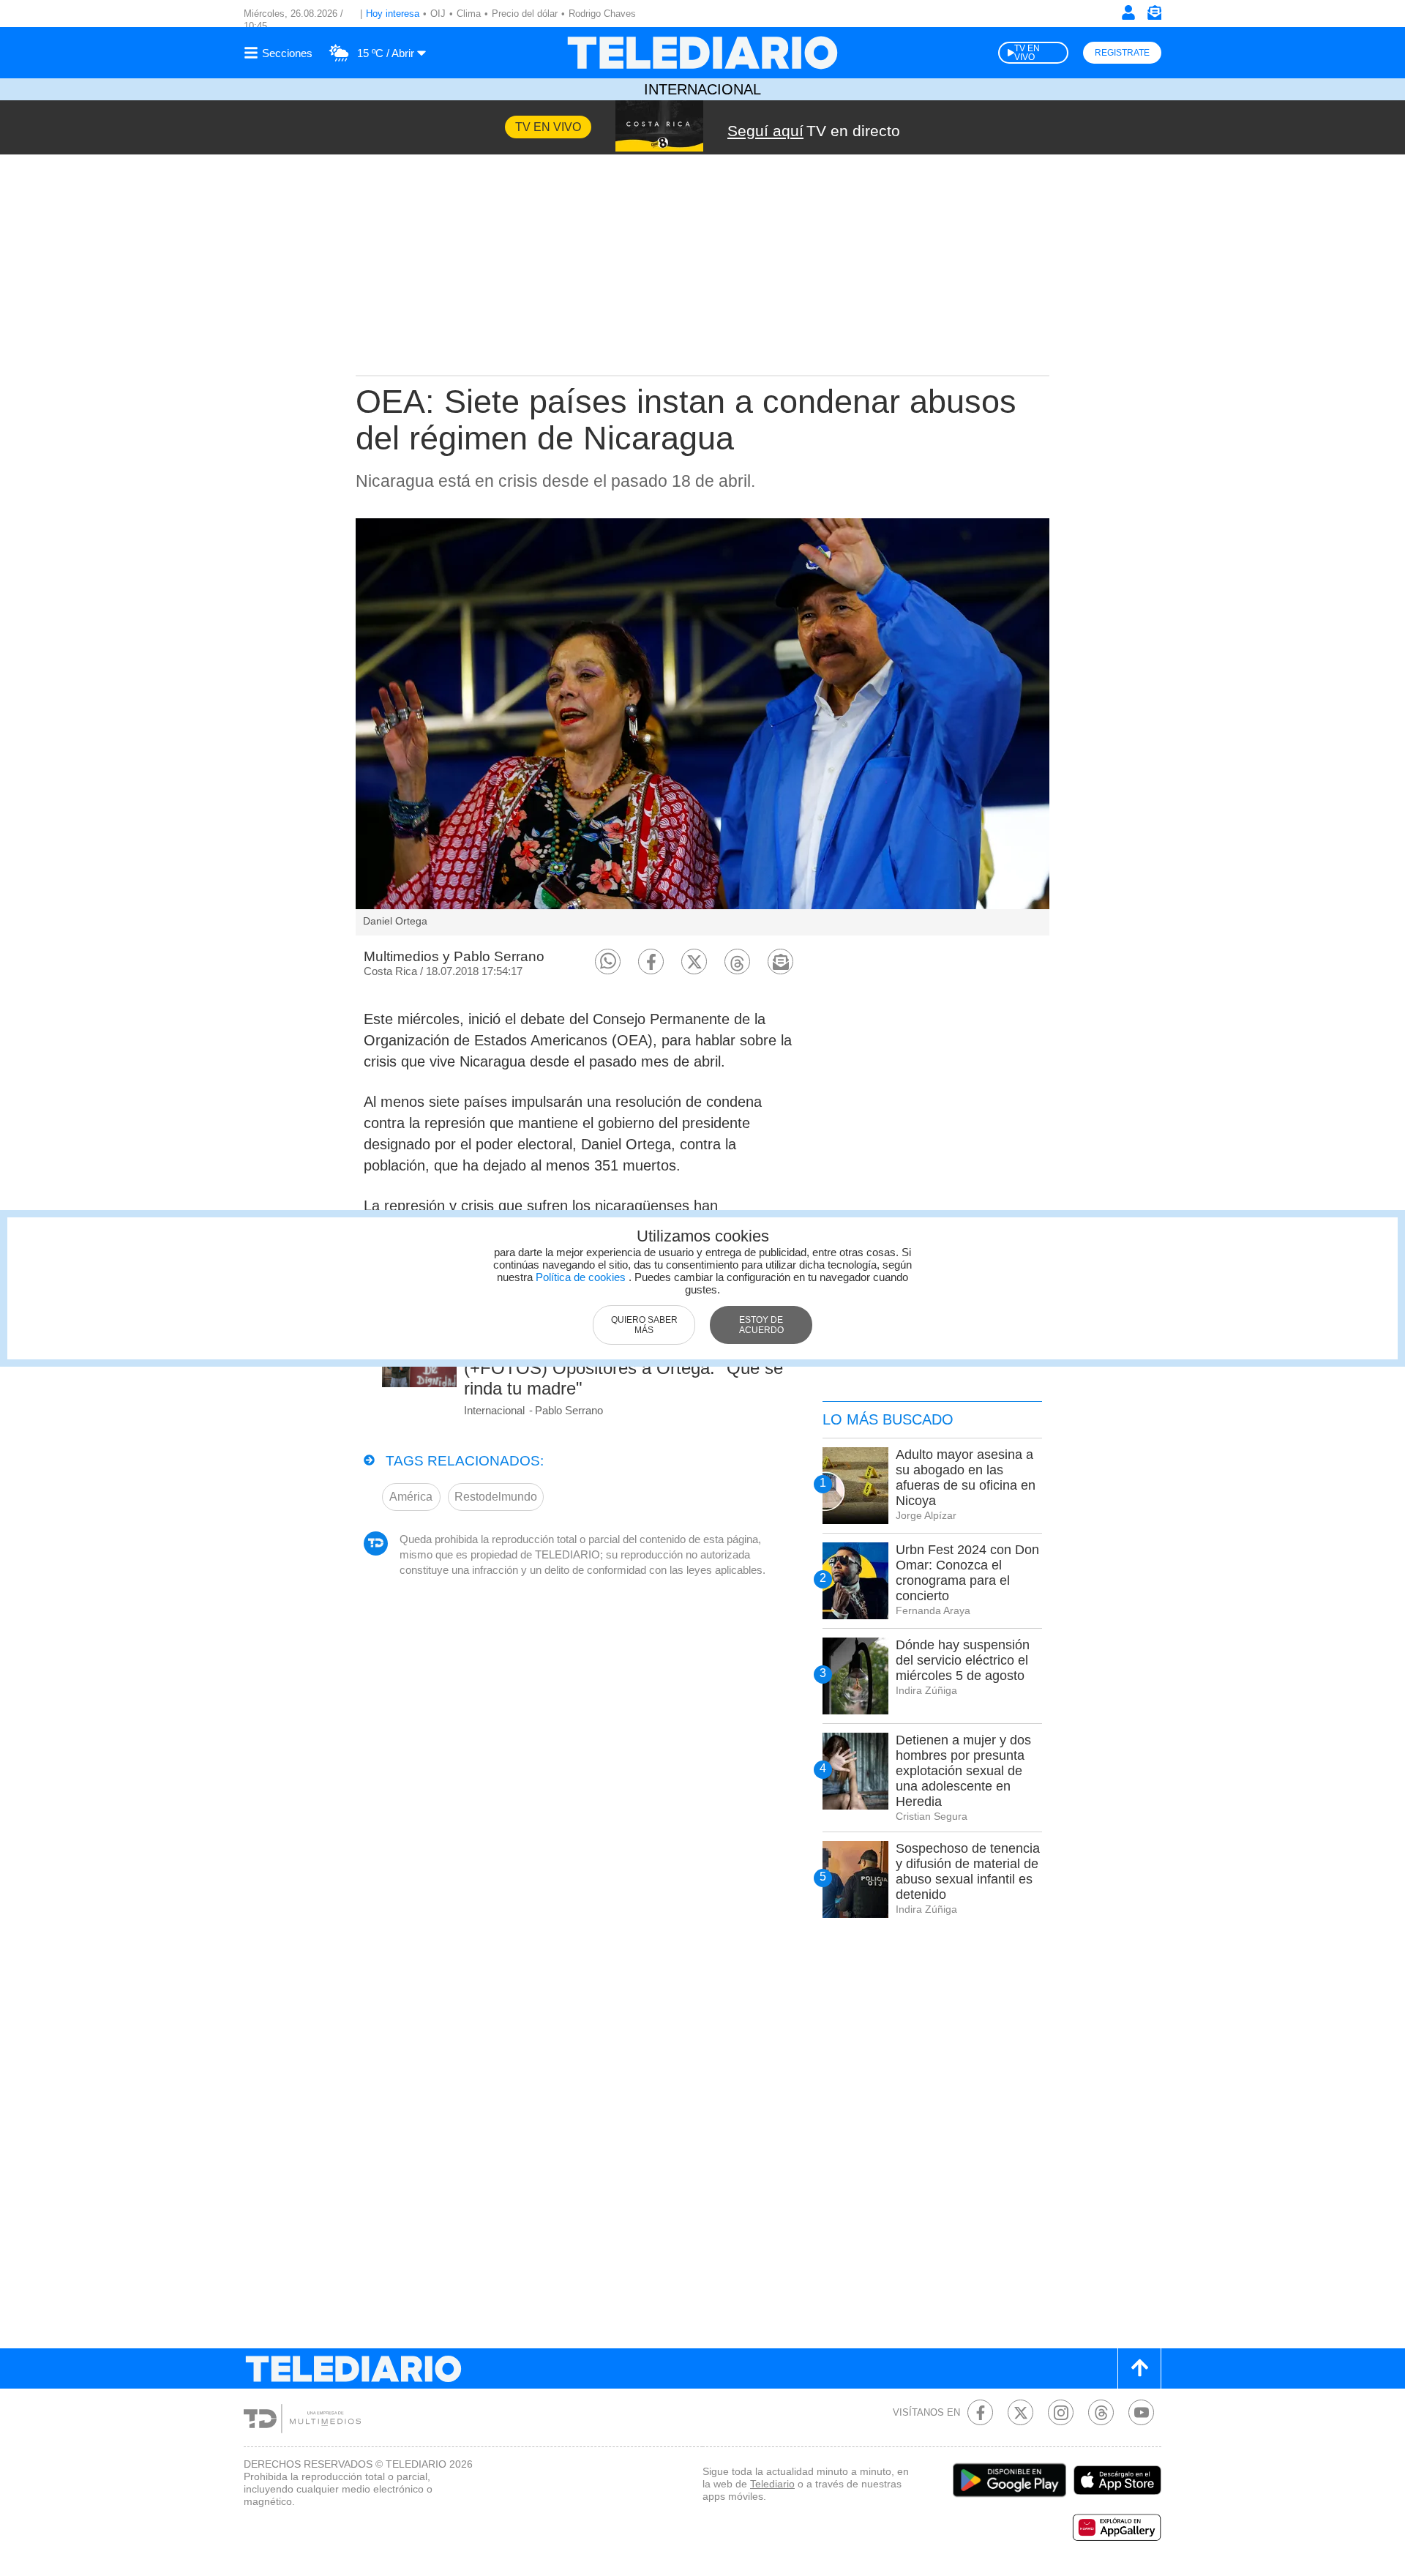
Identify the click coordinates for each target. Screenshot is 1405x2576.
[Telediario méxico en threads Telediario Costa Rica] (1101, 2412)
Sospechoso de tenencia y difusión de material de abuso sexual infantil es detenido (968, 1871)
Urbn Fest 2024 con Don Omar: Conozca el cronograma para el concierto (967, 1573)
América (411, 1497)
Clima (469, 14)
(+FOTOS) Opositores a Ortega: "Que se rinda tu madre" (623, 1378)
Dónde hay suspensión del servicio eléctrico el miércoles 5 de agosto (963, 1660)
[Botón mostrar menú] (280, 53)
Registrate (1122, 53)
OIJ (438, 14)
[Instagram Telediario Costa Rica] (1061, 2412)
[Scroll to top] (1139, 2368)
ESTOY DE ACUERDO (761, 1325)
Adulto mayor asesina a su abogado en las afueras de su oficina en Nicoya (966, 1478)
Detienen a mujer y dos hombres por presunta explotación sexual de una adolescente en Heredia (963, 1771)
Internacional (702, 89)
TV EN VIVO (1027, 53)
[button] (608, 962)
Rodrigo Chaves (602, 14)
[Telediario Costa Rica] (702, 53)
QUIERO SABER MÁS (644, 1325)
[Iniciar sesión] (1128, 12)
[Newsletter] (1154, 16)
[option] (702, 727)
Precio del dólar (525, 14)
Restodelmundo (496, 1497)
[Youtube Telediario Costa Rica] (1141, 2412)
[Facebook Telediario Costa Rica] (980, 2412)
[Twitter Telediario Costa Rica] (1020, 2412)
